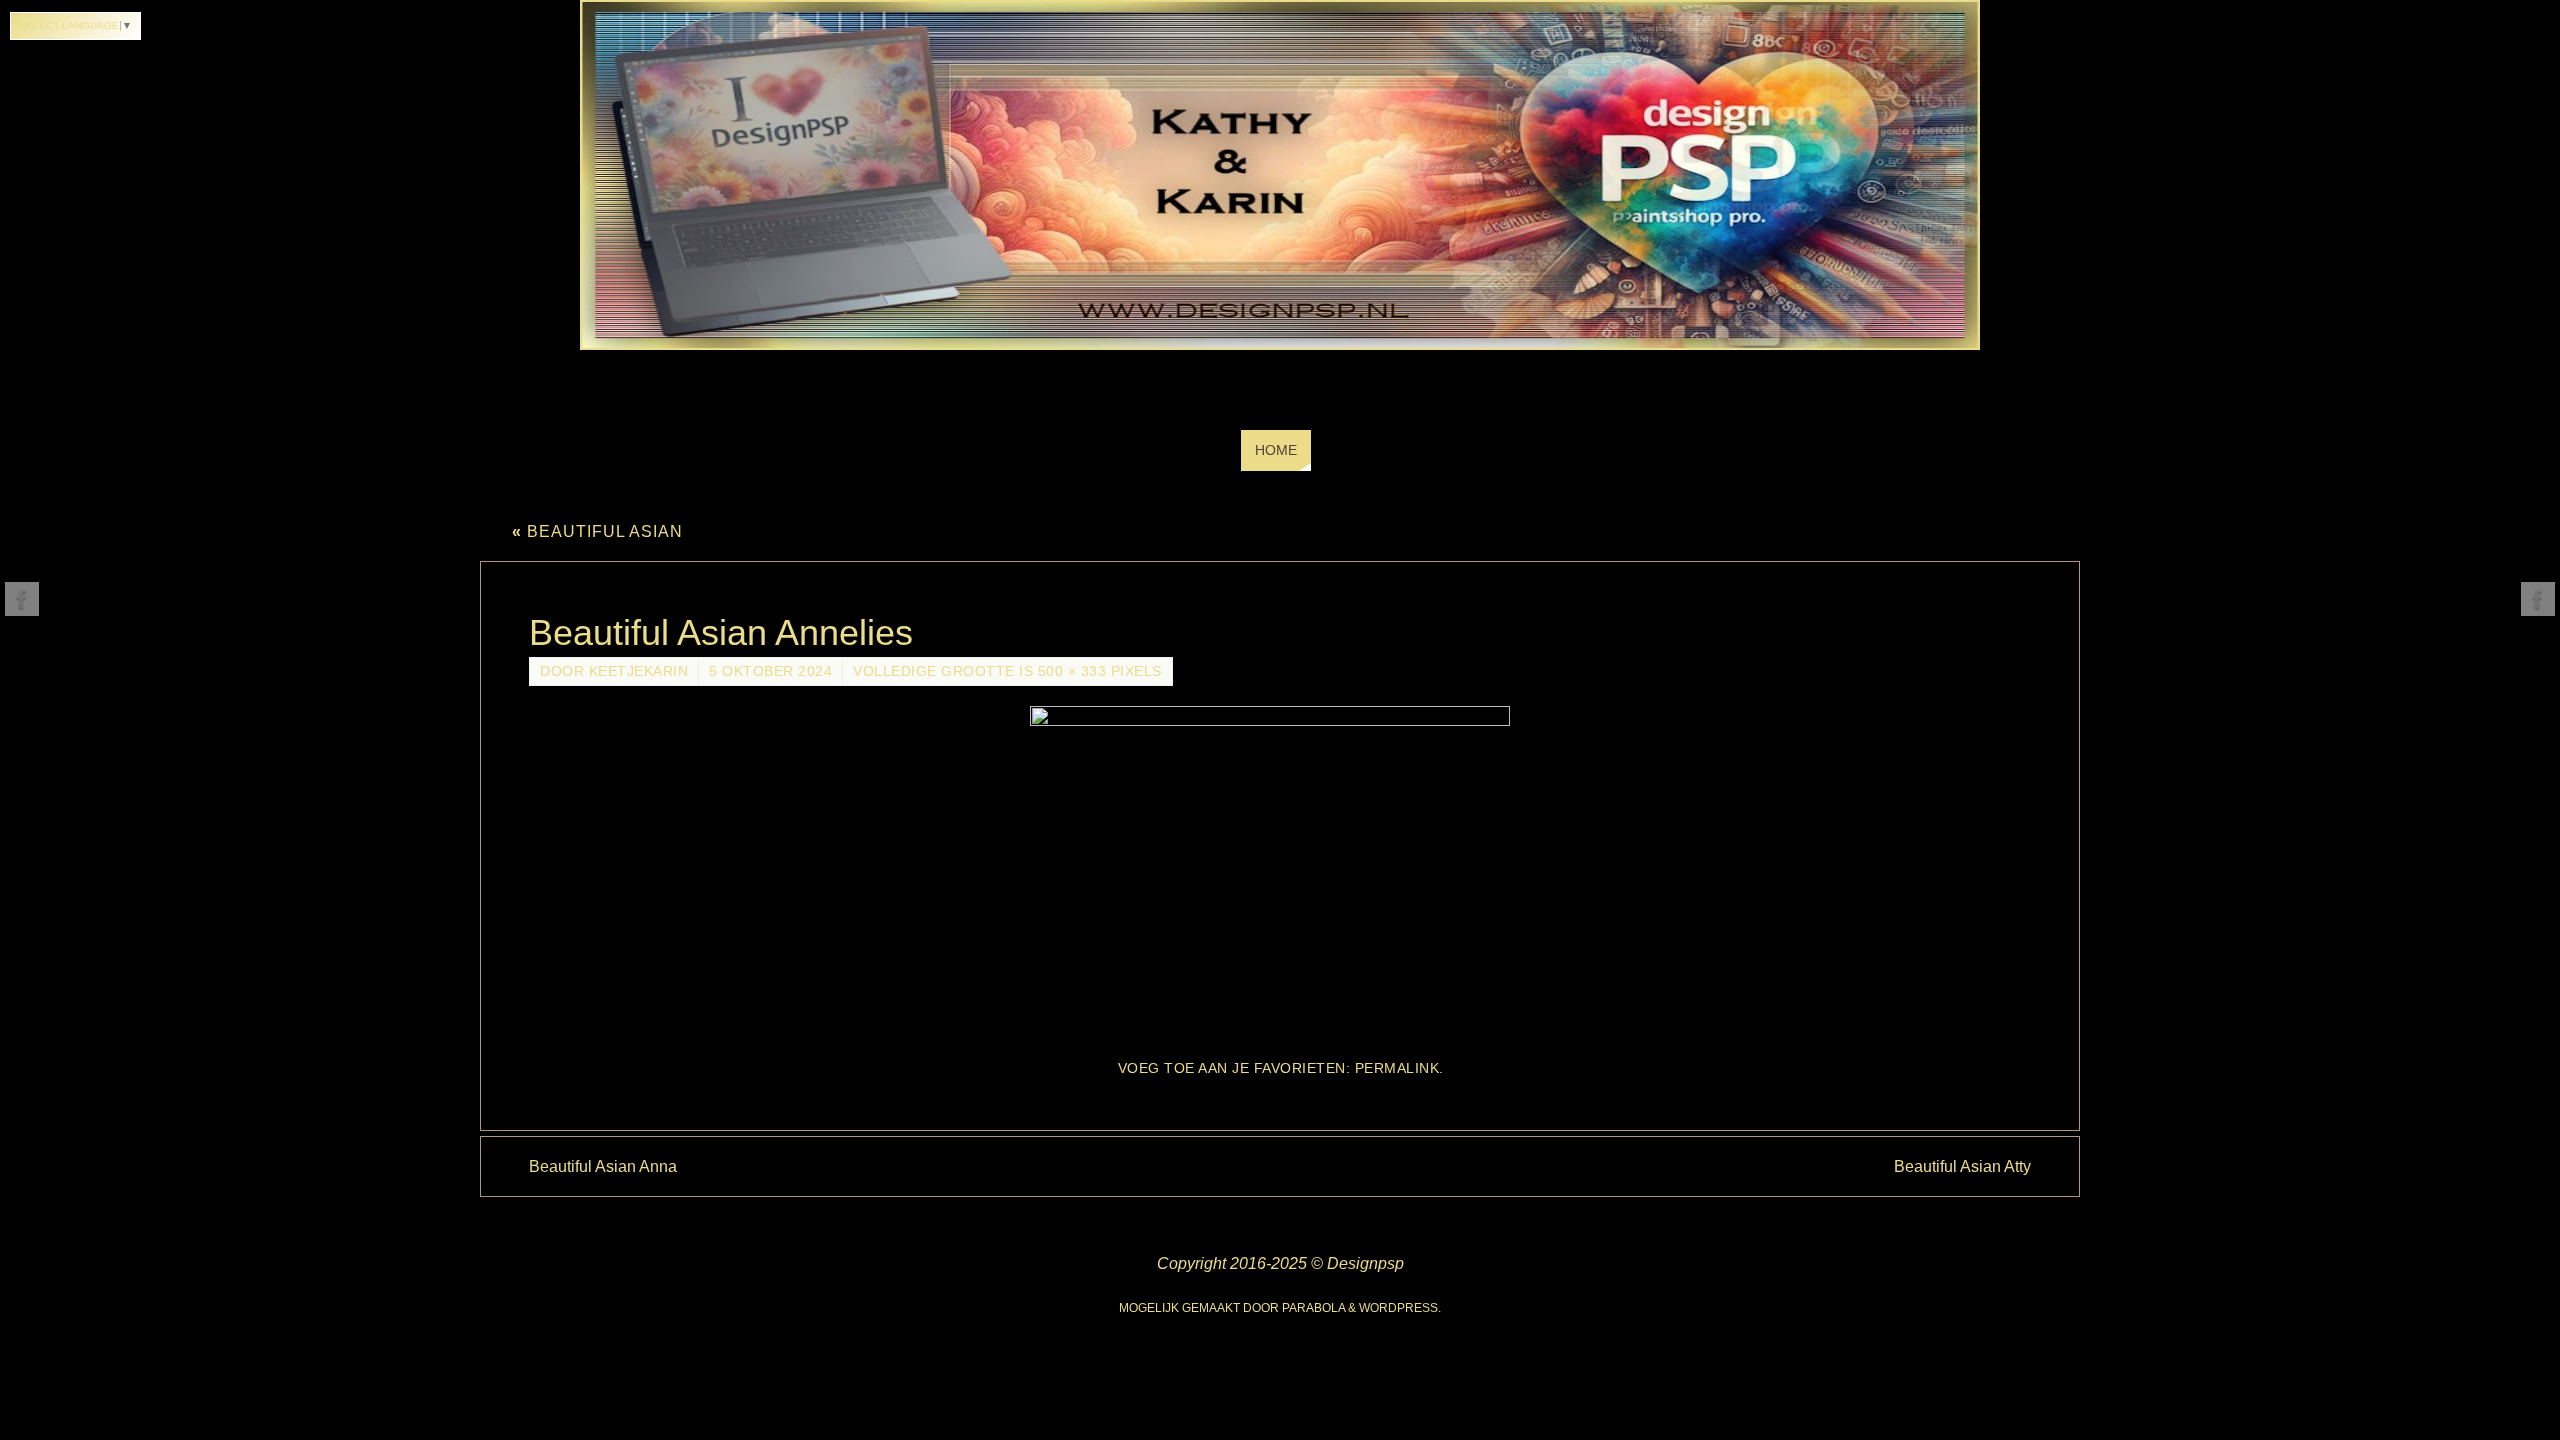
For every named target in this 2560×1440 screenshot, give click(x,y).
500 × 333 (1072, 671)
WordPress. (1400, 1308)
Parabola (1313, 1308)
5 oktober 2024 (770, 671)
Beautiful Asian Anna (603, 1166)
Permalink (1397, 1068)
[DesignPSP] (22, 599)
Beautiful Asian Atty (1962, 1166)
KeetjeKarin (639, 671)
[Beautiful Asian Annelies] (1280, 872)
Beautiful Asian (597, 531)
